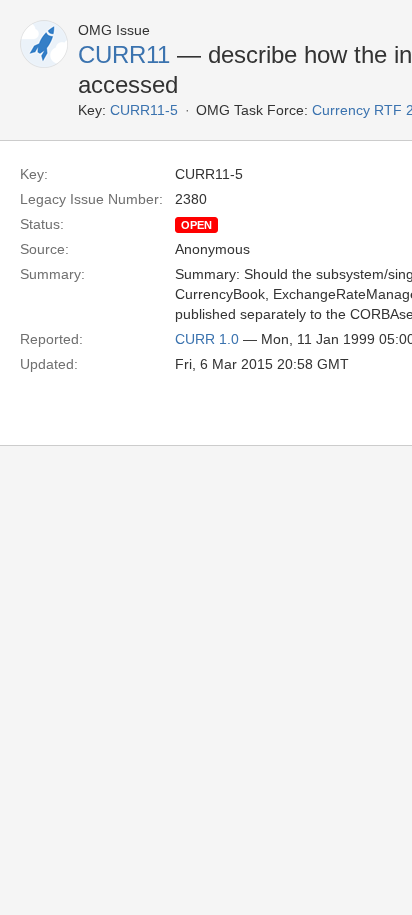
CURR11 (124, 54)
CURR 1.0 (207, 339)
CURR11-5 (144, 110)
